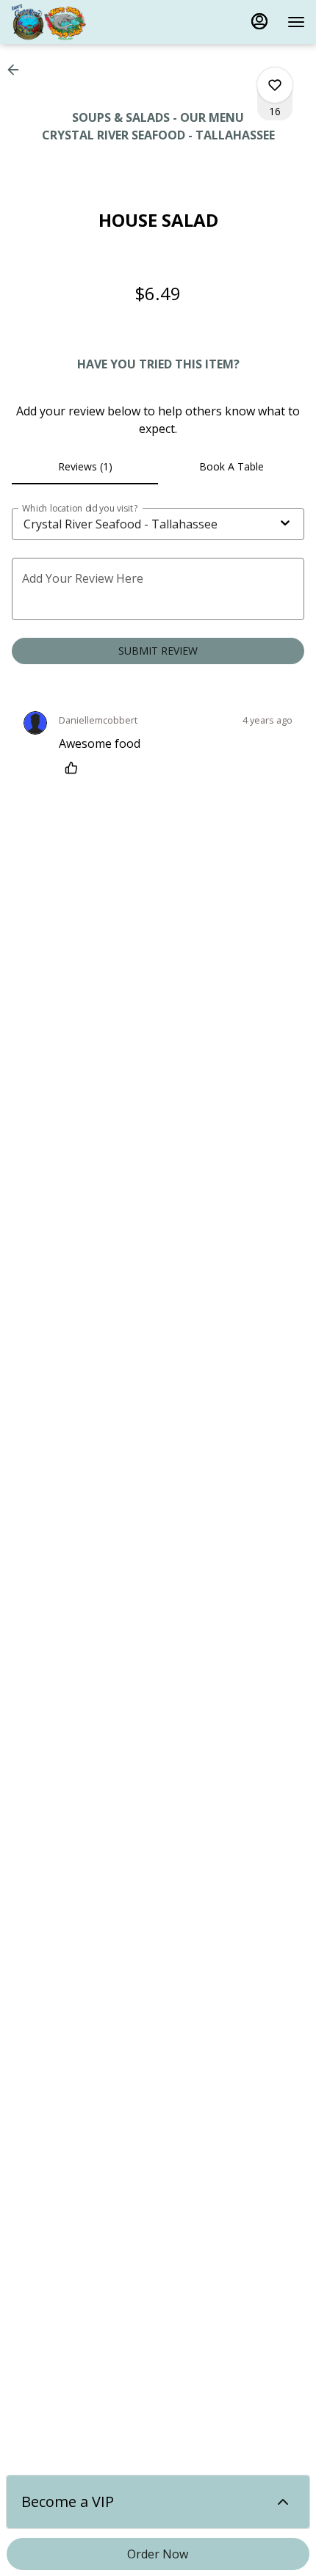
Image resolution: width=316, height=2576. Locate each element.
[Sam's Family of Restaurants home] (77, 22)
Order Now (158, 2554)
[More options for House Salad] (275, 85)
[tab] (85, 467)
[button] (18, 70)
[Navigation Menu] (296, 22)
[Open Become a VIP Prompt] (283, 2502)
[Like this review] (75, 768)
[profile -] (259, 21)
